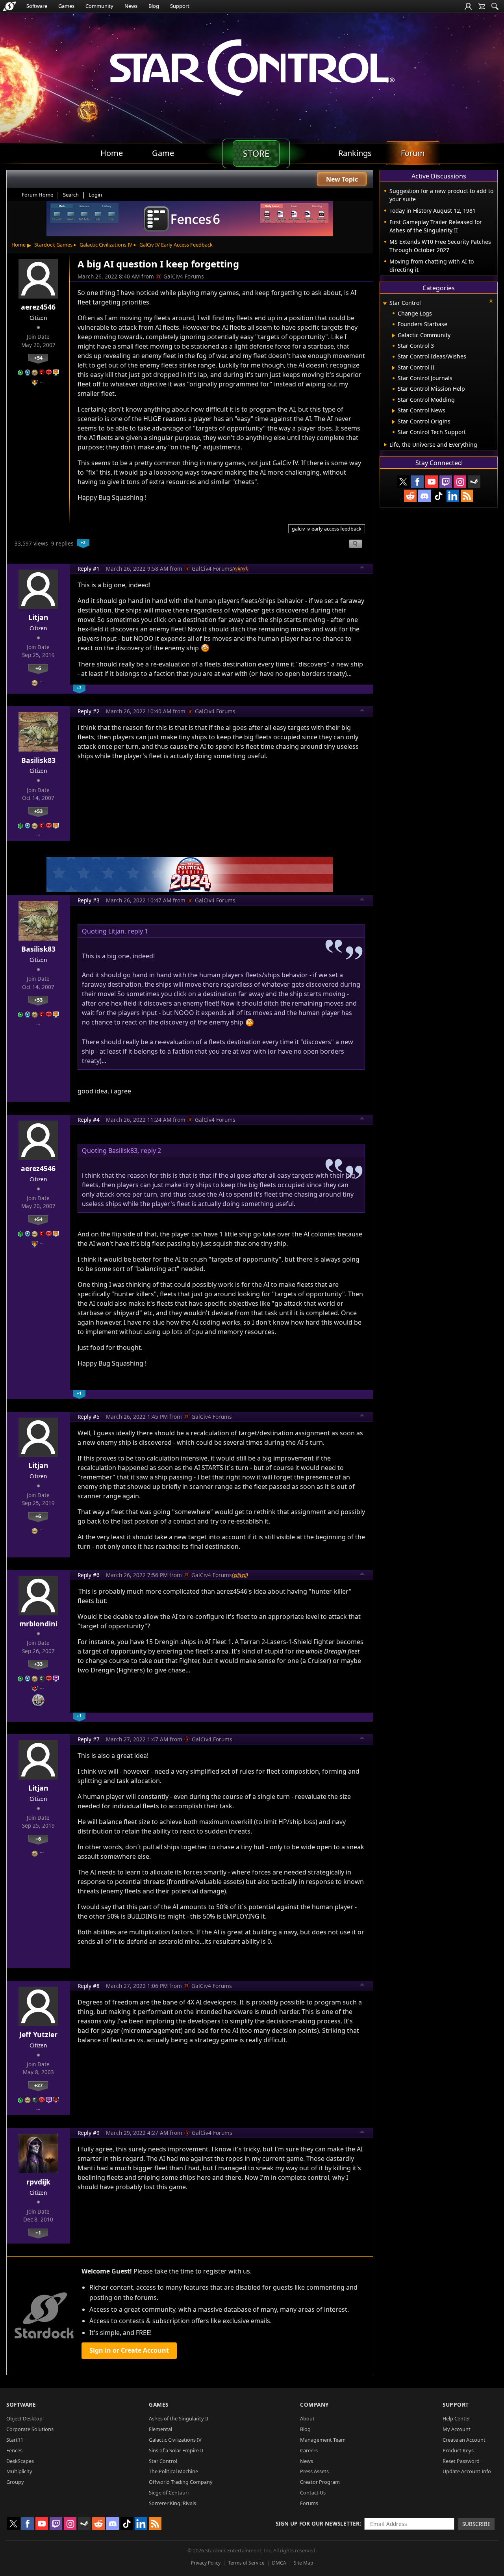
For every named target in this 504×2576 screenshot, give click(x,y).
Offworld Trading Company (181, 2482)
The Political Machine (173, 2471)
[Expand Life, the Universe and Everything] (385, 445)
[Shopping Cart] (482, 6)
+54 (38, 358)
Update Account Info (467, 2471)
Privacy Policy (206, 2563)
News (131, 6)
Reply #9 (89, 2133)
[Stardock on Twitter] (403, 482)
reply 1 (138, 931)
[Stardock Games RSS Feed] (467, 496)
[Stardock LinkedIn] (453, 496)
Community (99, 6)
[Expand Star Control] (385, 303)
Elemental (160, 2429)
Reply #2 (89, 711)
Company (314, 2404)
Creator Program (320, 2482)
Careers (309, 2450)
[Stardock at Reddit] (410, 496)
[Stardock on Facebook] (417, 482)
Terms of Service (246, 2563)
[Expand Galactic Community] (394, 336)
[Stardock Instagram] (460, 482)
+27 (38, 2085)
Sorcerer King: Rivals (172, 2503)
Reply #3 (89, 900)
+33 (38, 1664)
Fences (14, 2450)
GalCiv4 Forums (184, 276)
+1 (38, 2233)
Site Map (303, 2563)
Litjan (38, 617)
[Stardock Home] (10, 6)
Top (362, 568)
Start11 (15, 2440)
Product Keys (458, 2450)
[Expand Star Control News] (394, 411)
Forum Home (37, 195)
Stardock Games (53, 245)
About (307, 2418)
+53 (38, 811)
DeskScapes (20, 2461)
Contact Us (313, 2492)
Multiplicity (19, 2471)
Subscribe (476, 2524)
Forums (309, 2503)
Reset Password (461, 2461)
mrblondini (38, 1624)
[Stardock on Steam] (474, 482)
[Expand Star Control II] (394, 368)
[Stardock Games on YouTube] (432, 482)
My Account (457, 2429)
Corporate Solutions (30, 2429)
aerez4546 (38, 307)
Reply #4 (89, 1120)
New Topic (342, 179)
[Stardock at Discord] (424, 496)
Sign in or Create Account (129, 2350)
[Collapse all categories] (491, 301)
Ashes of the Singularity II (179, 2418)
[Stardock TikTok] (439, 496)
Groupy (15, 2482)
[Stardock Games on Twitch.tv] (446, 482)
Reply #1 (89, 569)
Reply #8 (89, 1986)
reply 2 (151, 1151)
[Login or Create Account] (468, 6)
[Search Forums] (495, 6)
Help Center (456, 2418)
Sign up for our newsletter (318, 2523)
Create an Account (464, 2440)
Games (66, 6)
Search (71, 195)
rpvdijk (38, 2182)
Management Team (323, 2440)
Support (180, 6)
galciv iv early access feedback (327, 529)
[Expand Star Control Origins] (394, 422)
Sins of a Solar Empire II (176, 2450)
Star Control (163, 2461)
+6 (38, 668)
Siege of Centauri (169, 2492)
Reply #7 (89, 1739)
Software (37, 6)
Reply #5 (89, 1417)
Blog (154, 6)
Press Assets (314, 2471)
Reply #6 (89, 1575)
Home (19, 245)
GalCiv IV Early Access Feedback (176, 245)
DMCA (279, 2563)
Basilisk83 (38, 760)
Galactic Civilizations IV (106, 245)
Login (95, 195)
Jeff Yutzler (38, 2034)
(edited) (240, 568)
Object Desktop (24, 2418)
